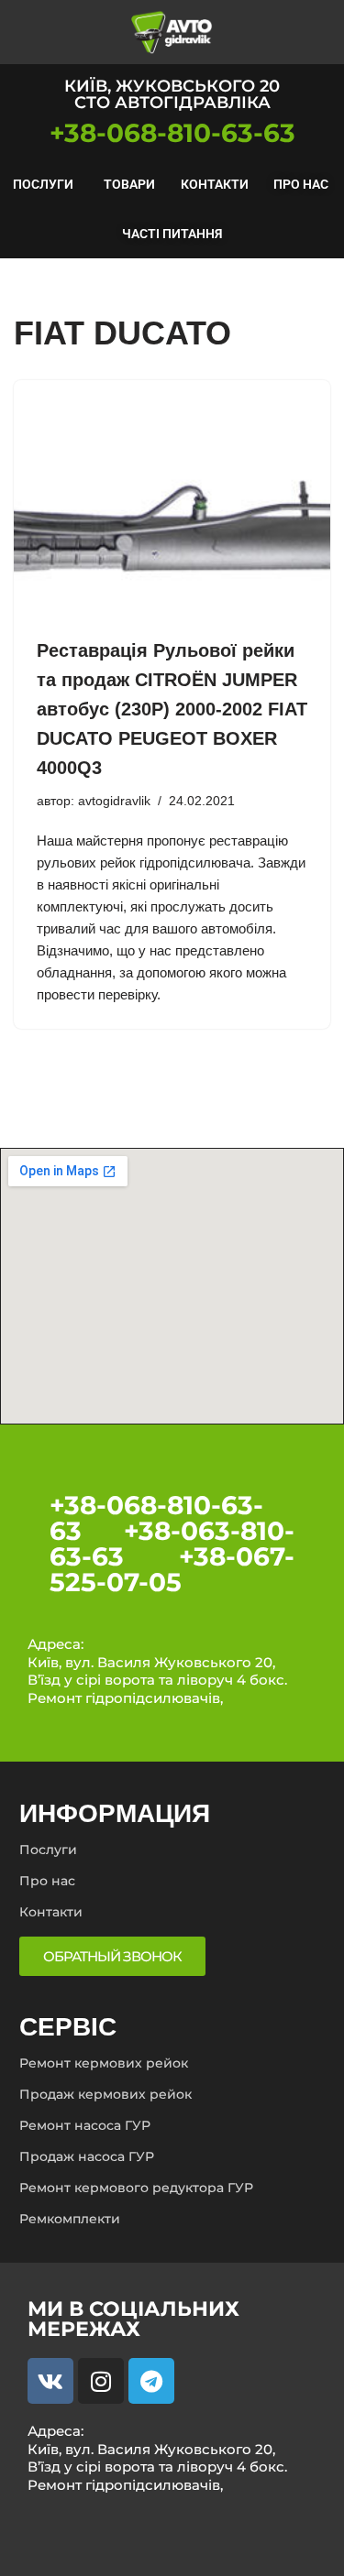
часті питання (172, 234)
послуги (43, 184)
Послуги (48, 1850)
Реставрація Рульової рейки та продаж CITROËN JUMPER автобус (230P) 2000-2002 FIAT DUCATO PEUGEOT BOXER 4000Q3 (172, 709)
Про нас (301, 184)
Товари (129, 184)
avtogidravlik (114, 801)
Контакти (215, 184)
